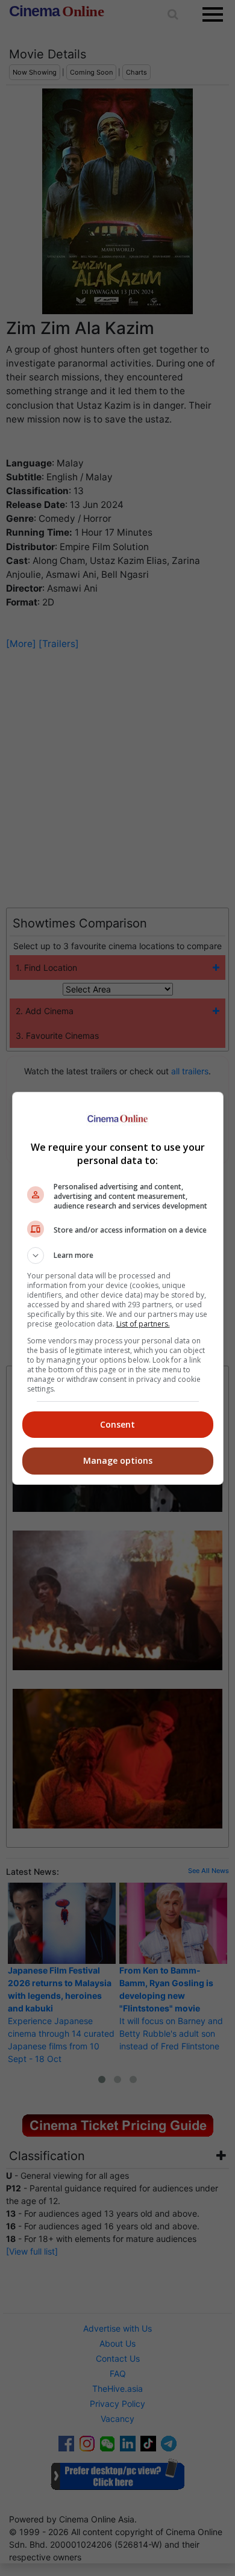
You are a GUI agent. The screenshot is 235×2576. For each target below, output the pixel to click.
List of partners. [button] (143, 1324)
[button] (118, 1255)
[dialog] (118, 1288)
